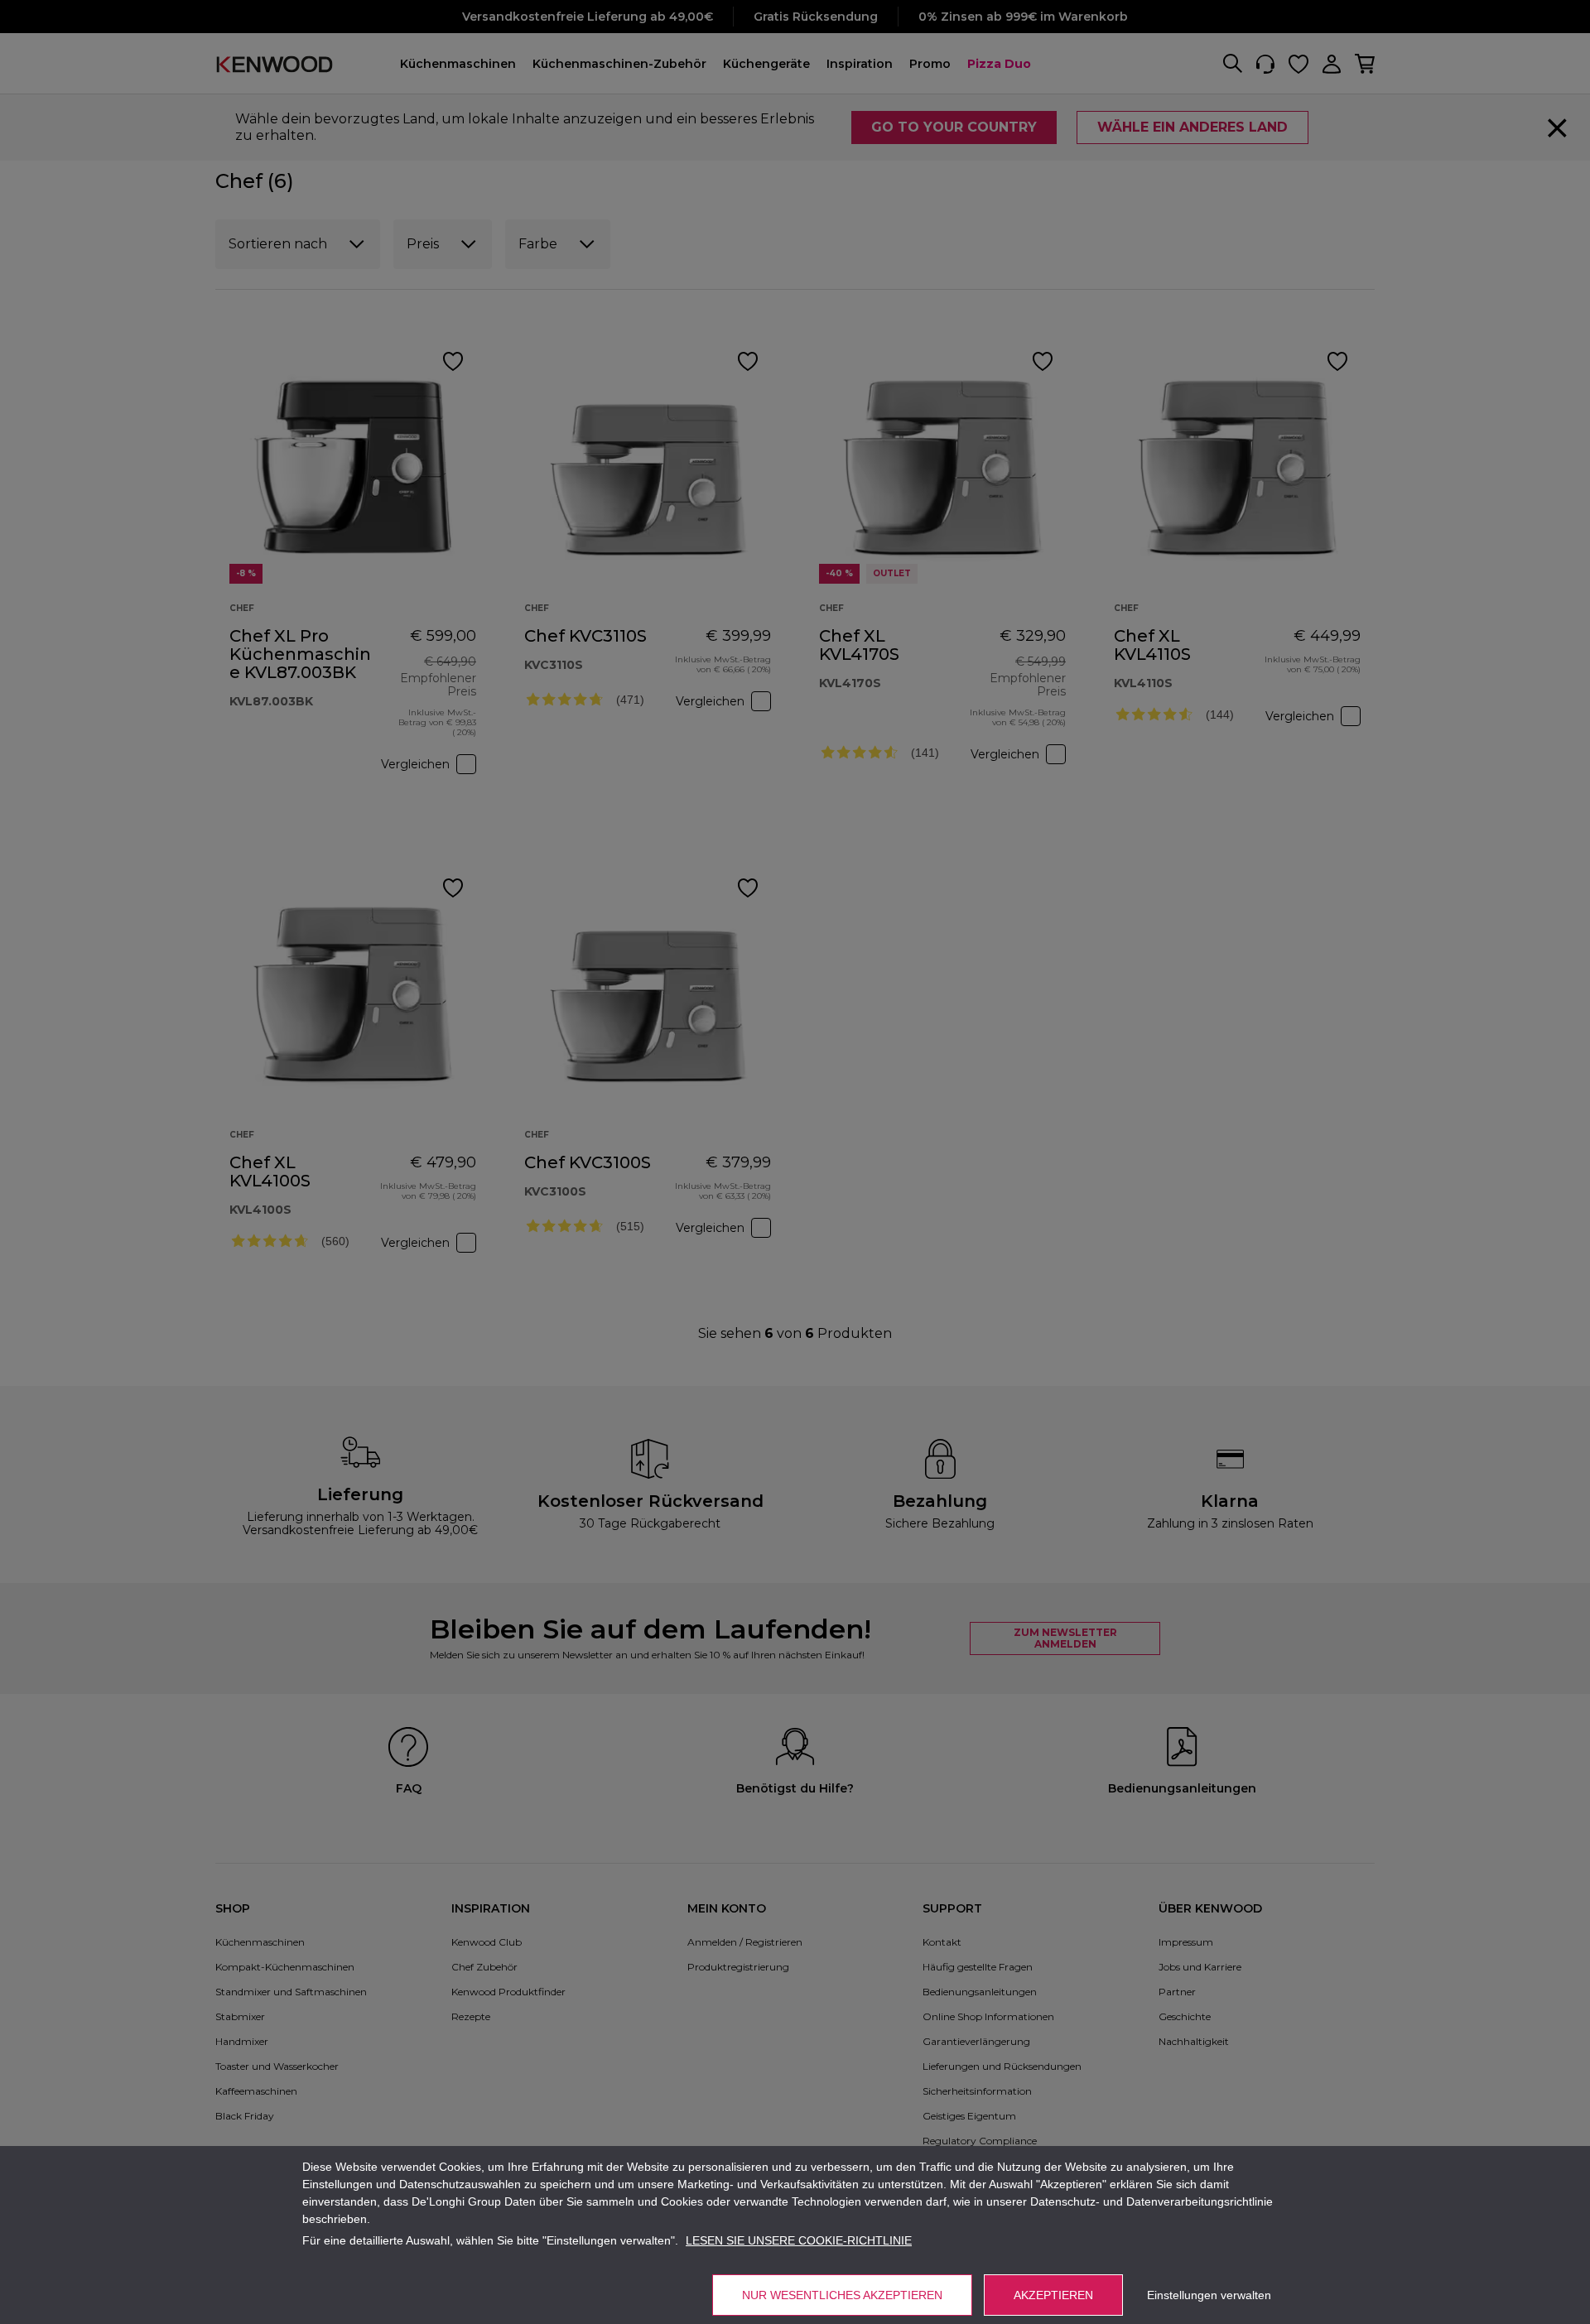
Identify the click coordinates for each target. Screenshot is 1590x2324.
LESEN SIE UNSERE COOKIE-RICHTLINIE (799, 2240)
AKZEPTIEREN (1053, 2295)
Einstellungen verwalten (1209, 2295)
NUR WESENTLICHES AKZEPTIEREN (842, 2295)
